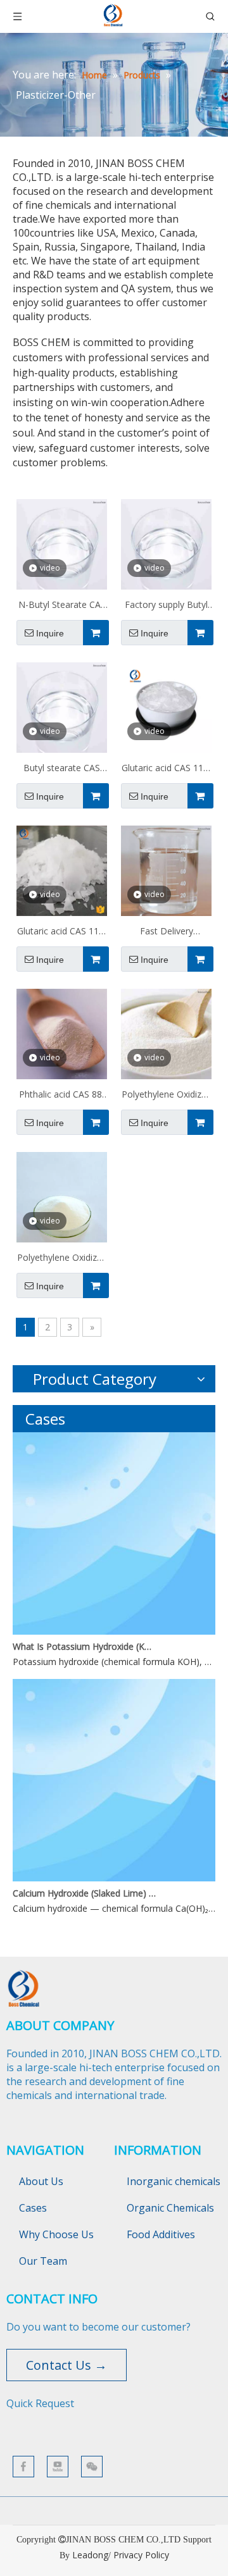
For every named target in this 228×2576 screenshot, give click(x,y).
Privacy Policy (141, 2555)
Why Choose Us (56, 2234)
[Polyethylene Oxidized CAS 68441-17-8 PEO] (166, 1033)
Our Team (43, 2261)
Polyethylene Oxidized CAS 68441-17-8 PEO (167, 1096)
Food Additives (161, 2234)
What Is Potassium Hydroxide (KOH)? (84, 1646)
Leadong (90, 2555)
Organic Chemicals (170, 2208)
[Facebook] (23, 2467)
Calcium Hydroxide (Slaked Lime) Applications (84, 1893)
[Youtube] (58, 2467)
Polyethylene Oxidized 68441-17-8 (62, 1259)
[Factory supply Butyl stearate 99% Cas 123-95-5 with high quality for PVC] (166, 543)
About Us (41, 2181)
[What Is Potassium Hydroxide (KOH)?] (114, 1631)
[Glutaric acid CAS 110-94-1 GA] (166, 706)
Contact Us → (66, 2365)
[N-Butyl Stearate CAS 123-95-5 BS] (62, 543)
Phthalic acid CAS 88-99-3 (62, 1096)
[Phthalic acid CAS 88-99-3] (62, 1033)
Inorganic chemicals (174, 2181)
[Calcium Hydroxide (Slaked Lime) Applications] (114, 1878)
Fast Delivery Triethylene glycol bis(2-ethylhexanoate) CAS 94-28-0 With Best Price (167, 932)
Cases (33, 2208)
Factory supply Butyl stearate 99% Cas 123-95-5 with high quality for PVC (166, 606)
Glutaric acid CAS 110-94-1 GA (167, 769)
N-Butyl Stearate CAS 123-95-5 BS (62, 606)
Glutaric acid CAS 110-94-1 (62, 932)
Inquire (50, 633)
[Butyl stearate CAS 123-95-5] (62, 706)
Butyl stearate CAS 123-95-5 (62, 769)
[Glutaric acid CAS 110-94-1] (62, 870)
